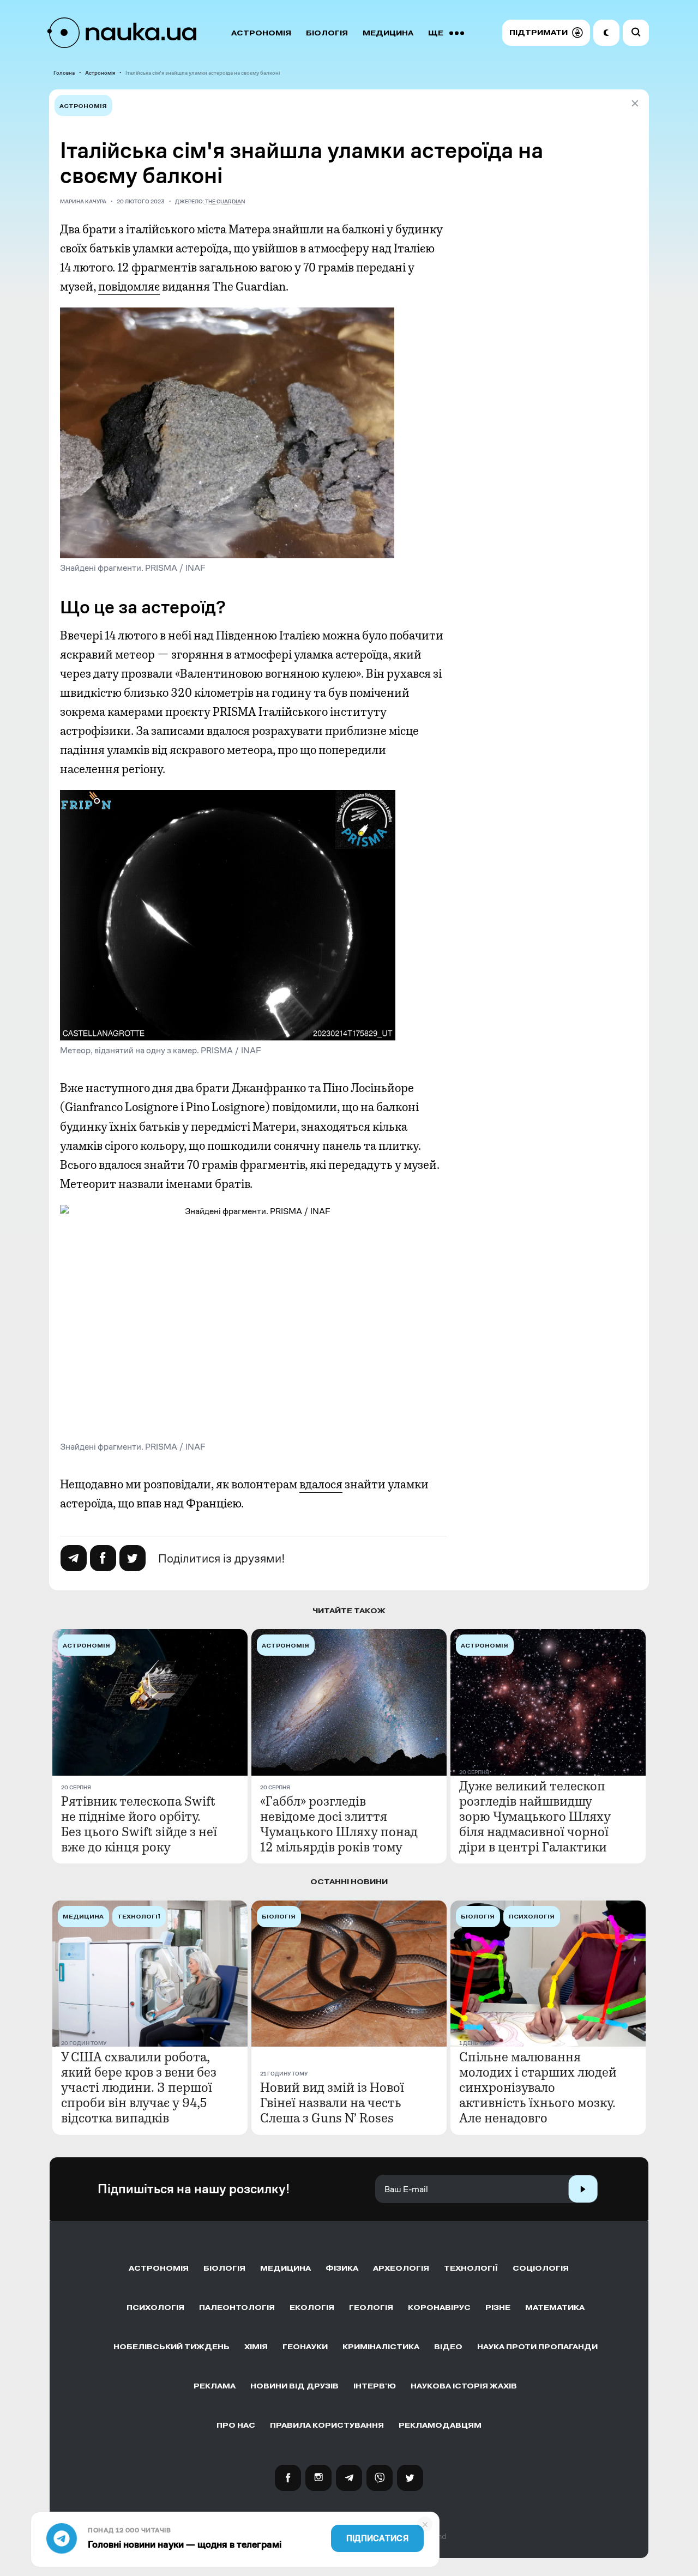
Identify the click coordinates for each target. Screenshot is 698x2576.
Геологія (371, 2307)
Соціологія (541, 2268)
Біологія (327, 33)
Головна (64, 73)
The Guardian (225, 201)
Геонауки (305, 2347)
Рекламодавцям (440, 2425)
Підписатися (377, 2538)
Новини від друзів (294, 2386)
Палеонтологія (237, 2307)
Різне (498, 2307)
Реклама (215, 2386)
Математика (555, 2307)
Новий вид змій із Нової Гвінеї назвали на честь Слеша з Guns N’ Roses (332, 2103)
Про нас (236, 2425)
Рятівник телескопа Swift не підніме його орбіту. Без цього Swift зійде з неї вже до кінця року (139, 1824)
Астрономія (261, 33)
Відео (448, 2347)
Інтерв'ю (375, 2386)
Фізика (342, 2268)
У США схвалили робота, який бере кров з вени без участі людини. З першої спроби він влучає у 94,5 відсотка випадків (139, 2088)
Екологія (312, 2307)
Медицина (388, 33)
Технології (471, 2268)
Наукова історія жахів (464, 2386)
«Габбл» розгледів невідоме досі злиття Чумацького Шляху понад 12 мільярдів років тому (339, 1824)
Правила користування (327, 2425)
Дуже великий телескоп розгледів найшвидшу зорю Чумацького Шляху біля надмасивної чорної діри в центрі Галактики (535, 1817)
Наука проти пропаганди (537, 2347)
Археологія (401, 2268)
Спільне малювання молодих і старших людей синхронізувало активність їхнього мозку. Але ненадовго (538, 2088)
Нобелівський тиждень (172, 2347)
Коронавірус (439, 2307)
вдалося (321, 1485)
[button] (546, 33)
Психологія (155, 2307)
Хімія (256, 2347)
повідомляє (129, 287)
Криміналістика (381, 2347)
